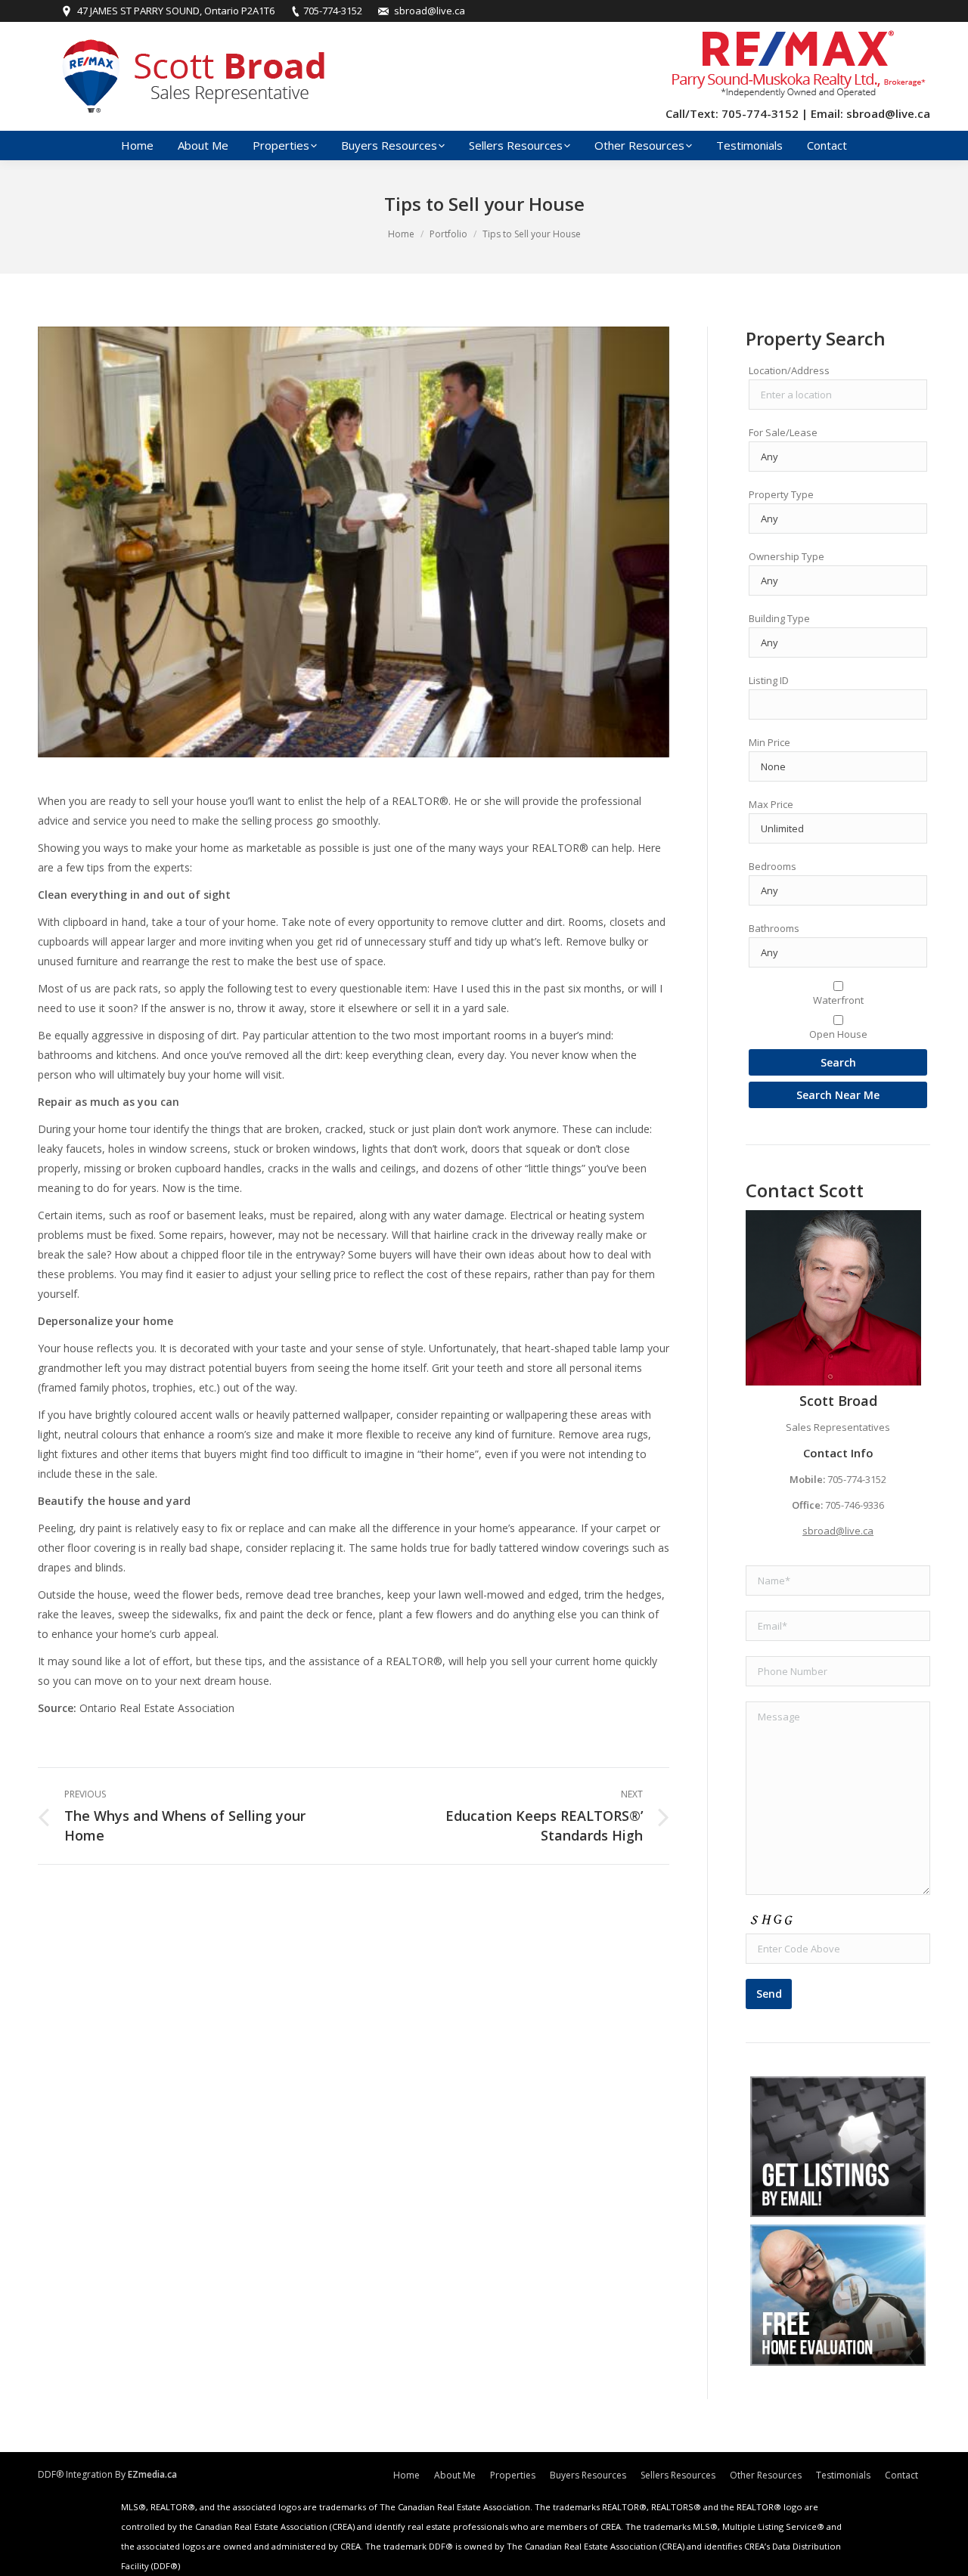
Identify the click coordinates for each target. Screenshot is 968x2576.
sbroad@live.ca (838, 1531)
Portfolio (448, 234)
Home (401, 234)
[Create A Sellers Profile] (838, 2295)
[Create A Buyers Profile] (838, 2147)
